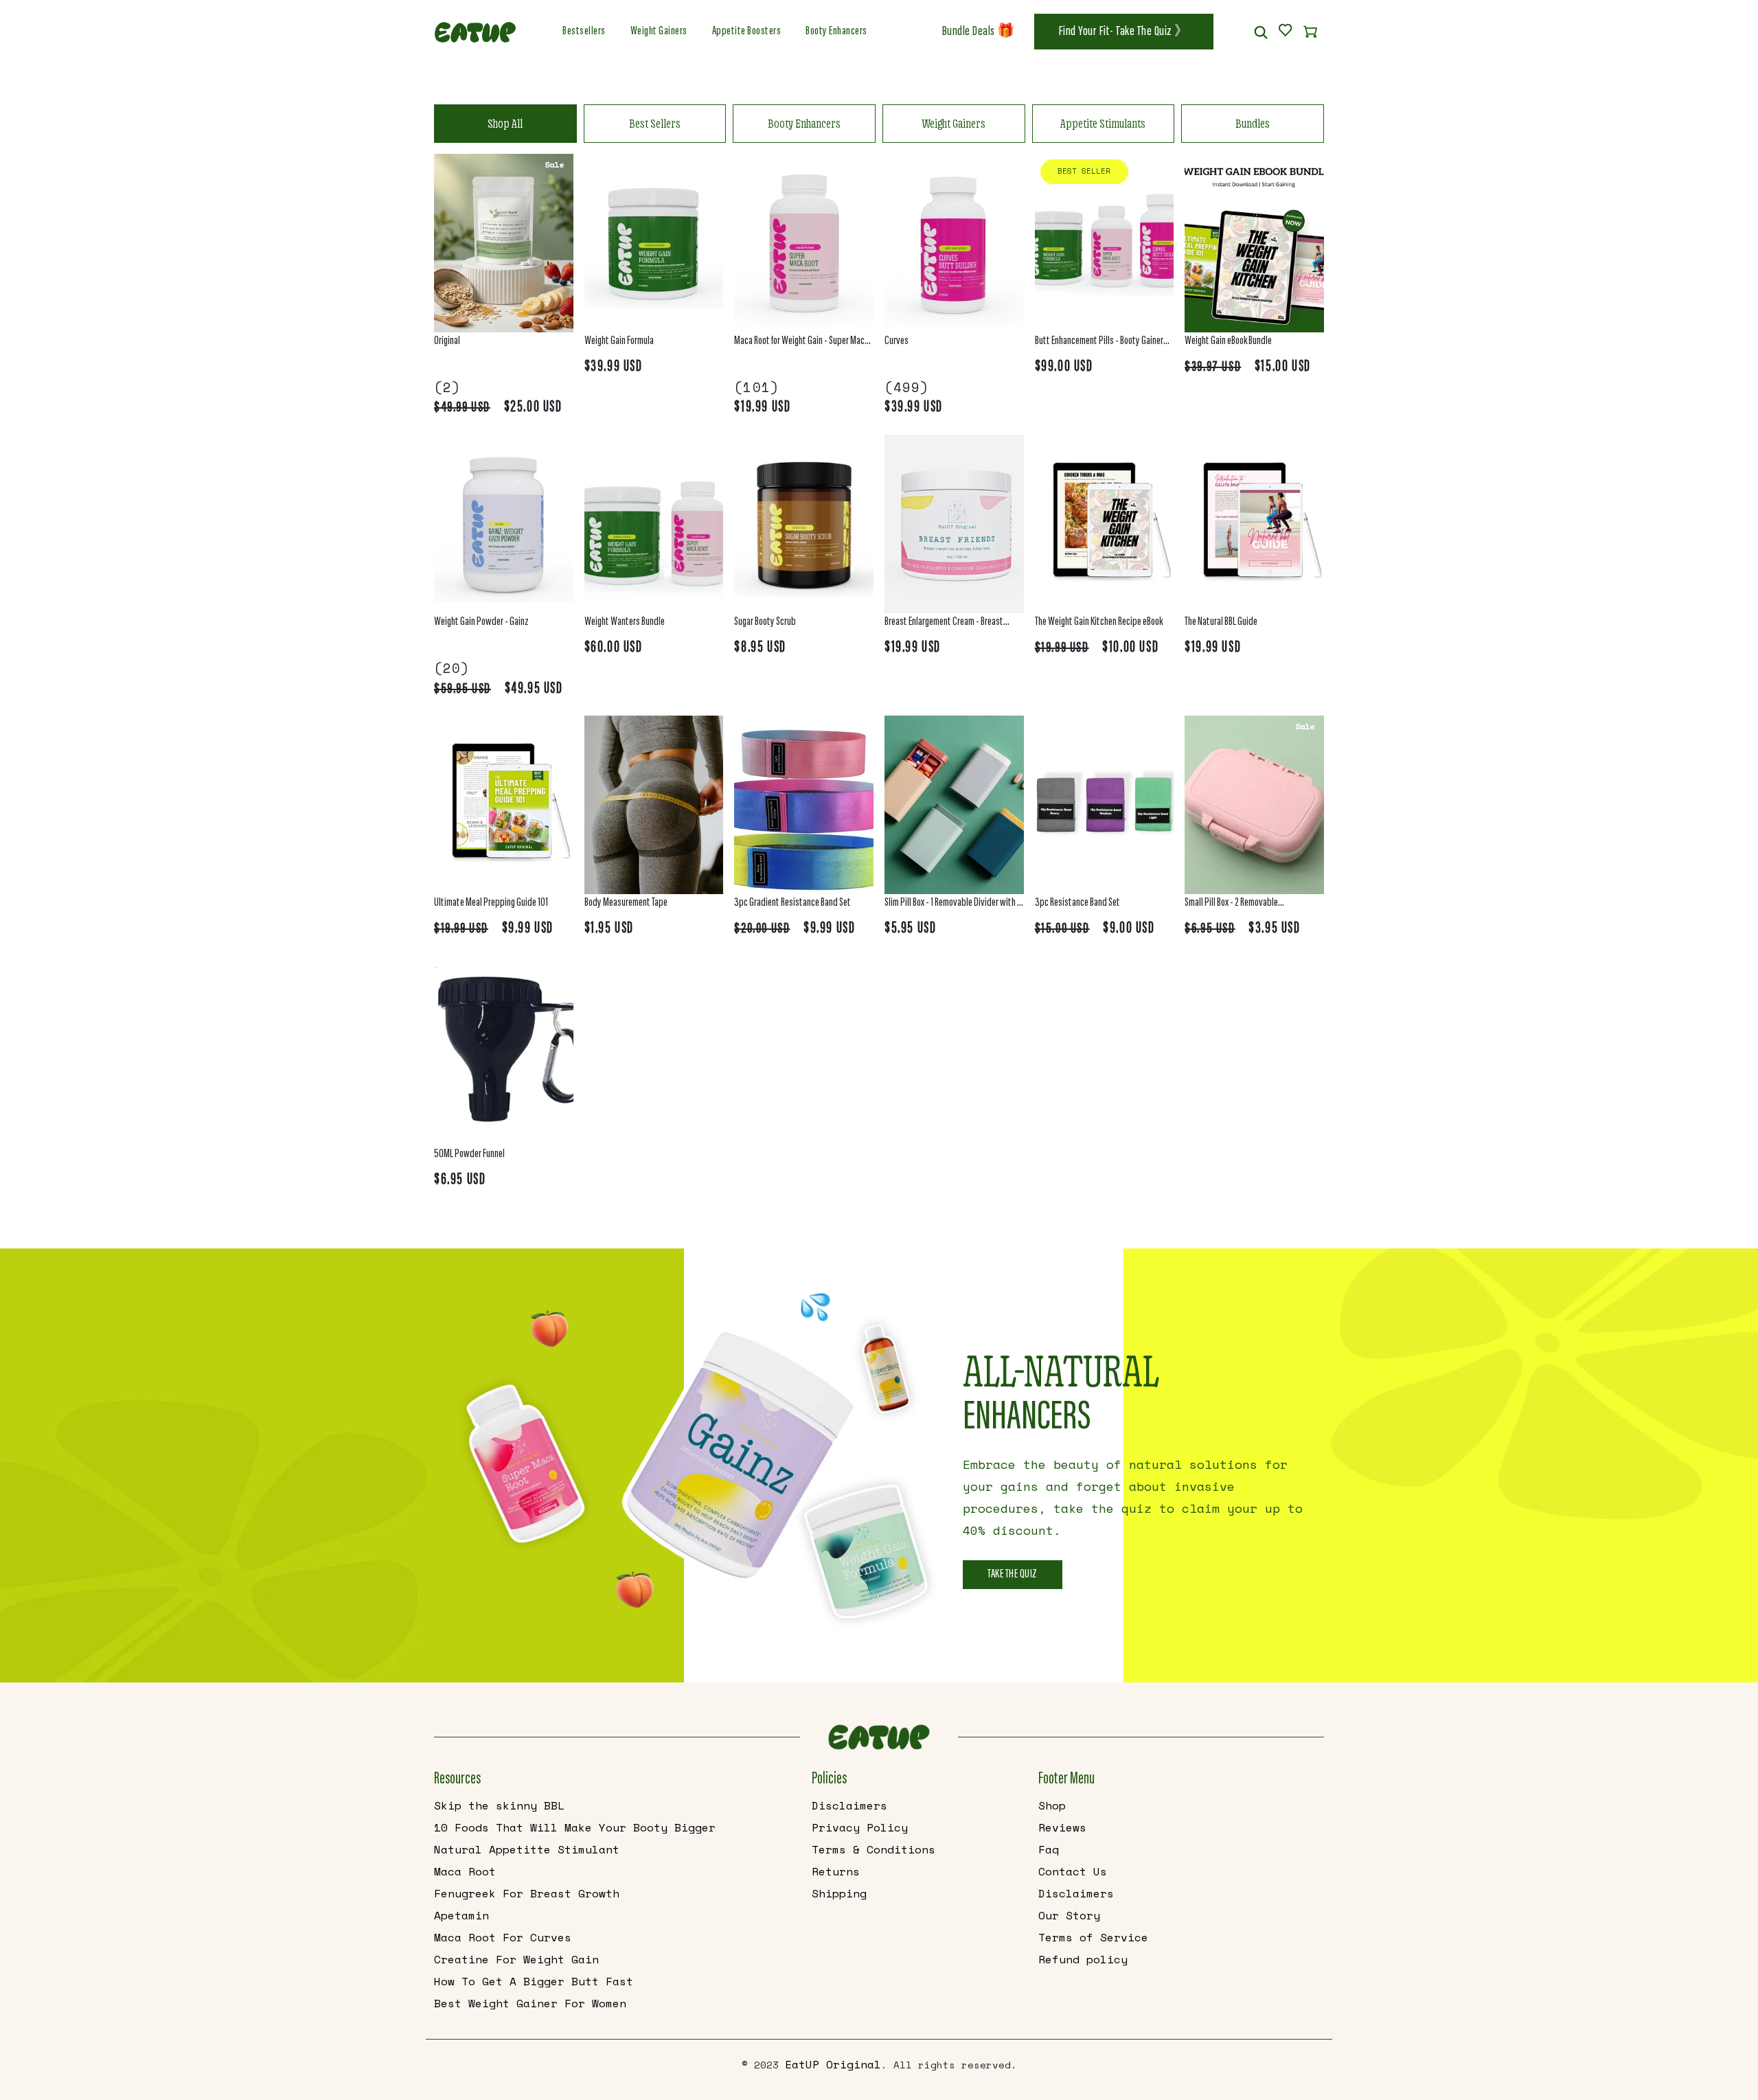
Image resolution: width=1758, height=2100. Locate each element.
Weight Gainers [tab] (954, 123)
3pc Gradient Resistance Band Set (792, 903)
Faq (1049, 1849)
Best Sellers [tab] (655, 123)
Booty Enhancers (836, 32)
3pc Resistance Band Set (1077, 903)
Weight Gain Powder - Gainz (481, 622)
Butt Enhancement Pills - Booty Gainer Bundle (1099, 343)
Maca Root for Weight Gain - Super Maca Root (801, 343)
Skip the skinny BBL (499, 1805)
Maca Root (465, 1871)
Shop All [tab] (505, 123)
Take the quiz (1013, 1575)
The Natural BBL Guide (1221, 622)
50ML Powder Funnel (469, 1154)
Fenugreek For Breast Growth (527, 1893)
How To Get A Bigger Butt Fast (534, 1981)
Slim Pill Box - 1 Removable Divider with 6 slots (953, 905)
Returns (836, 1871)
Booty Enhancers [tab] (804, 123)
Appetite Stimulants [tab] (1103, 123)
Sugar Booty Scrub (765, 622)
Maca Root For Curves (503, 1937)
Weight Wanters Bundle (625, 622)
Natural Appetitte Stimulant (527, 1849)
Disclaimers (849, 1805)
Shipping (839, 1893)
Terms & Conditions (874, 1849)
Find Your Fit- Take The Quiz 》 (1124, 32)
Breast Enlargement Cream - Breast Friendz (944, 624)
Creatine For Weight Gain (516, 1959)
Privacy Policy (860, 1827)
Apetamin (461, 1915)
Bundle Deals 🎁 (979, 32)
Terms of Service (1093, 1937)
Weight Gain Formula (619, 341)
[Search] (1261, 32)
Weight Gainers (659, 32)
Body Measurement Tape (626, 903)
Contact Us (1073, 1871)
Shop (1052, 1805)
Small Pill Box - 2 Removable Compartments (1231, 905)
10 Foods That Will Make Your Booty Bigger (575, 1827)
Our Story (1069, 1915)
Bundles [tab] (1253, 123)
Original (447, 341)
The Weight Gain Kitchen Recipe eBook (1099, 622)
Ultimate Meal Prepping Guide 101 (491, 903)
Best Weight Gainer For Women (530, 2003)
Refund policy (1083, 1959)
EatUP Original (833, 2064)
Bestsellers (584, 32)
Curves (897, 341)
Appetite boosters (747, 32)
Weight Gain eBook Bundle (1228, 341)
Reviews (1062, 1827)
